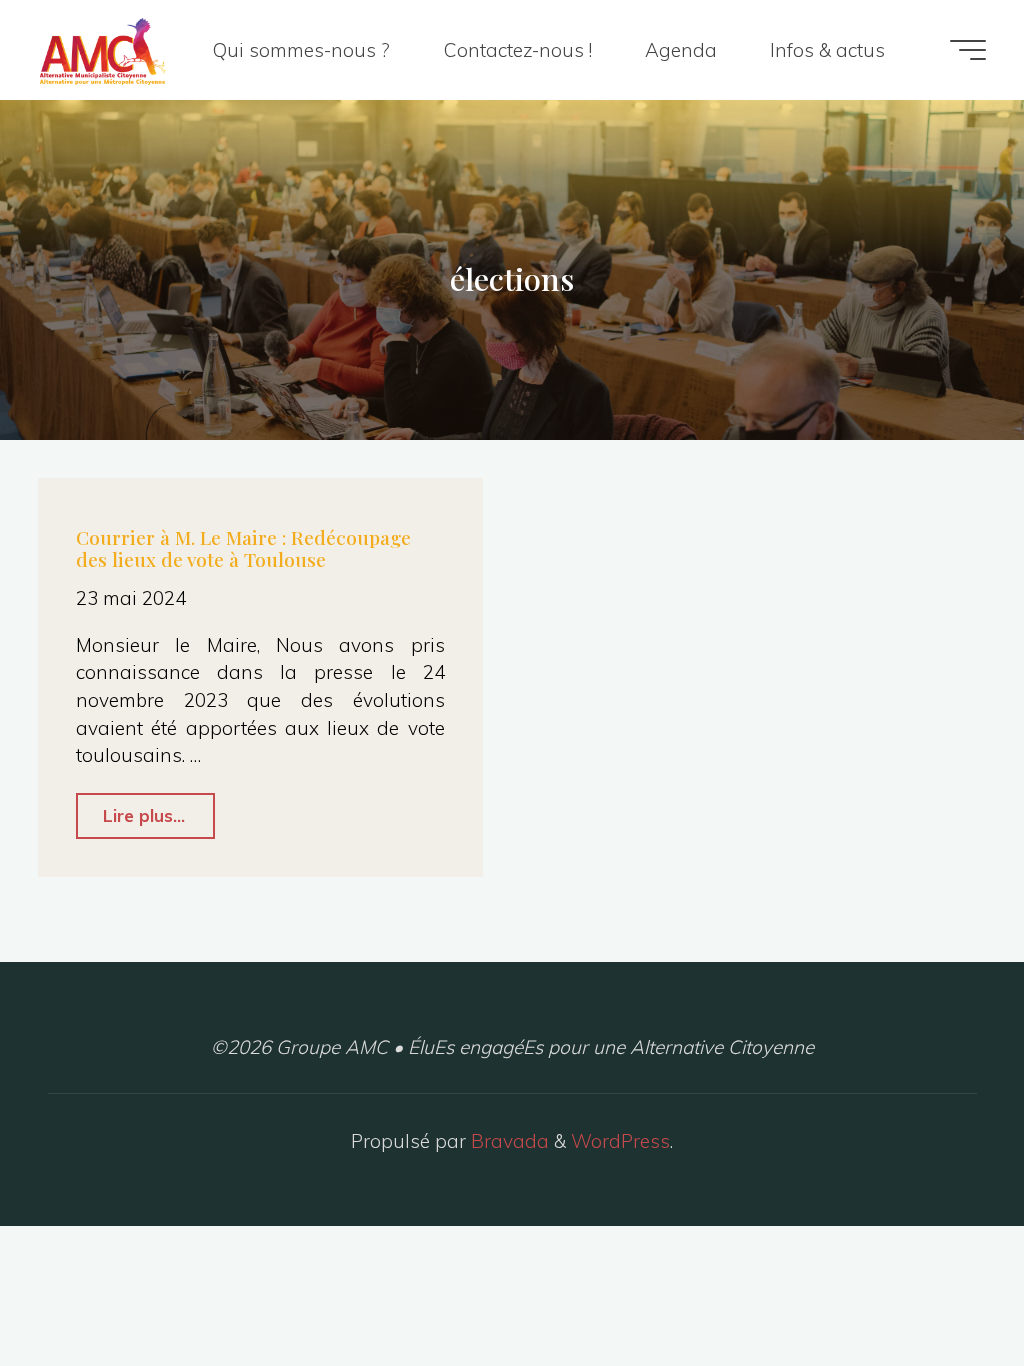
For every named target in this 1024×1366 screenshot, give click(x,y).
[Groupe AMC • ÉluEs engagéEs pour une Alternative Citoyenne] (102, 50)
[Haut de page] (946, 1288)
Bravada (507, 1141)
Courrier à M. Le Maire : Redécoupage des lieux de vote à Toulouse (243, 548)
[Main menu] (968, 50)
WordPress (620, 1141)
